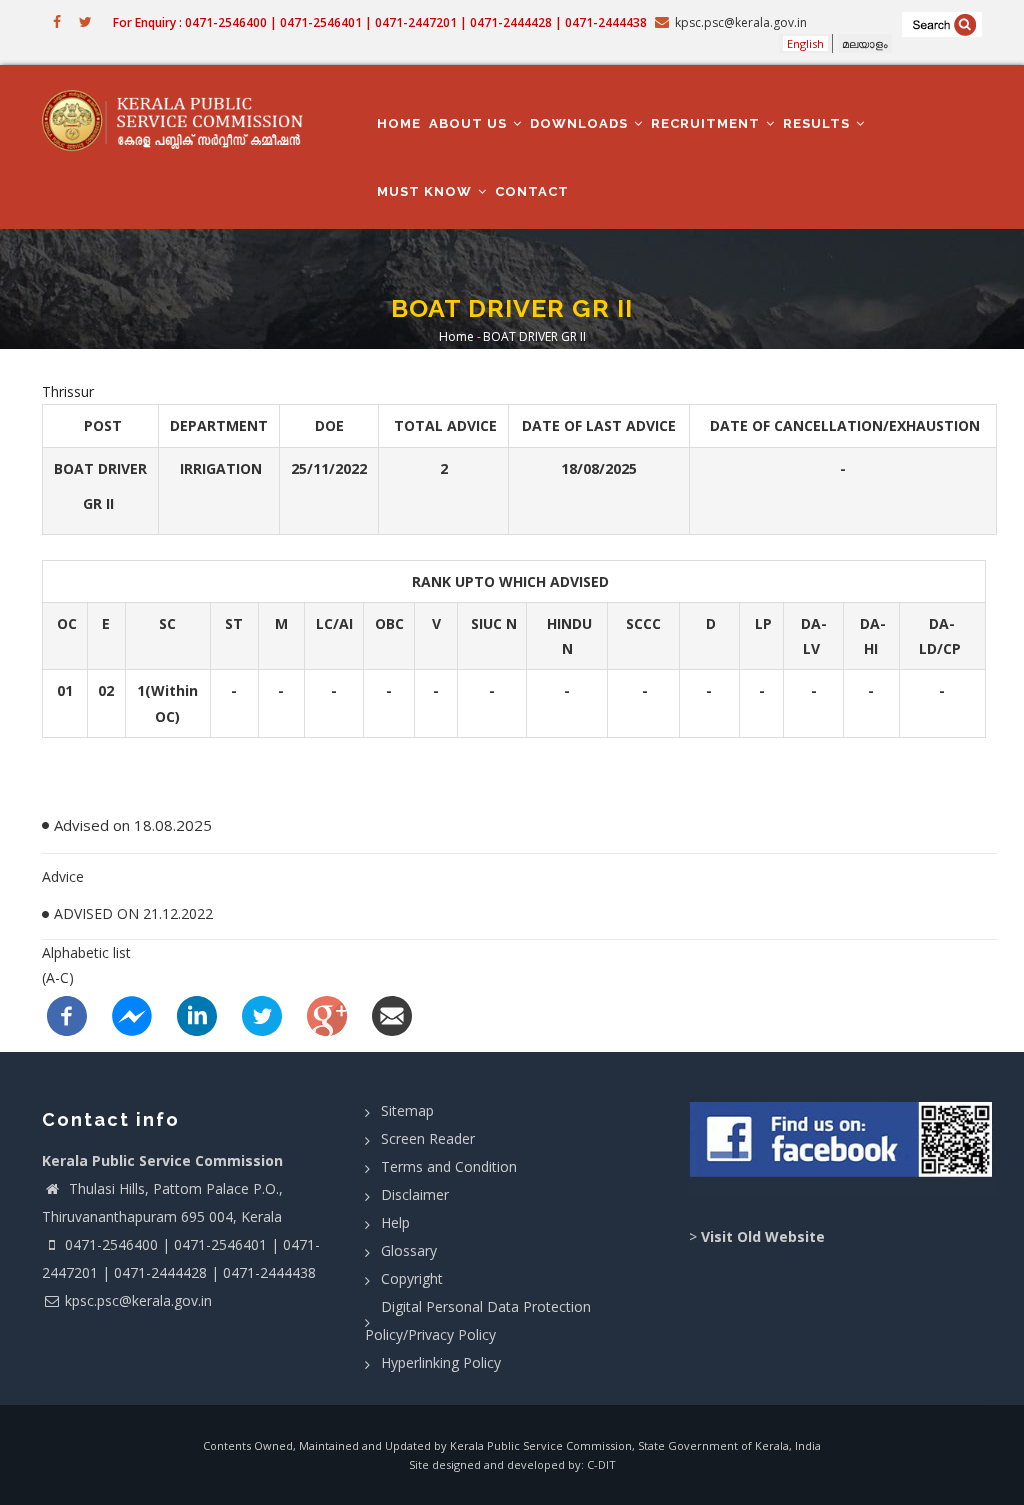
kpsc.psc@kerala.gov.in (138, 1300)
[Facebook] (67, 1013)
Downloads (581, 123)
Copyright (412, 1278)
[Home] (180, 120)
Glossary (409, 1250)
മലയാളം (865, 43)
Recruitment (707, 123)
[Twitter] (262, 1013)
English (805, 43)
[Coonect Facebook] (843, 1146)
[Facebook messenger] (132, 1013)
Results (818, 123)
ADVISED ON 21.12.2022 (133, 913)
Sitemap (407, 1110)
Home (399, 123)
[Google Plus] (327, 1013)
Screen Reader (428, 1138)
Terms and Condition (449, 1166)
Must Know (426, 191)
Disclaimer (415, 1194)
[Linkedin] (197, 1013)
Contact (532, 191)
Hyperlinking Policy (441, 1362)
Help (395, 1222)
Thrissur (68, 391)
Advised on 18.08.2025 (135, 825)
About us (470, 123)
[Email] (392, 1013)
